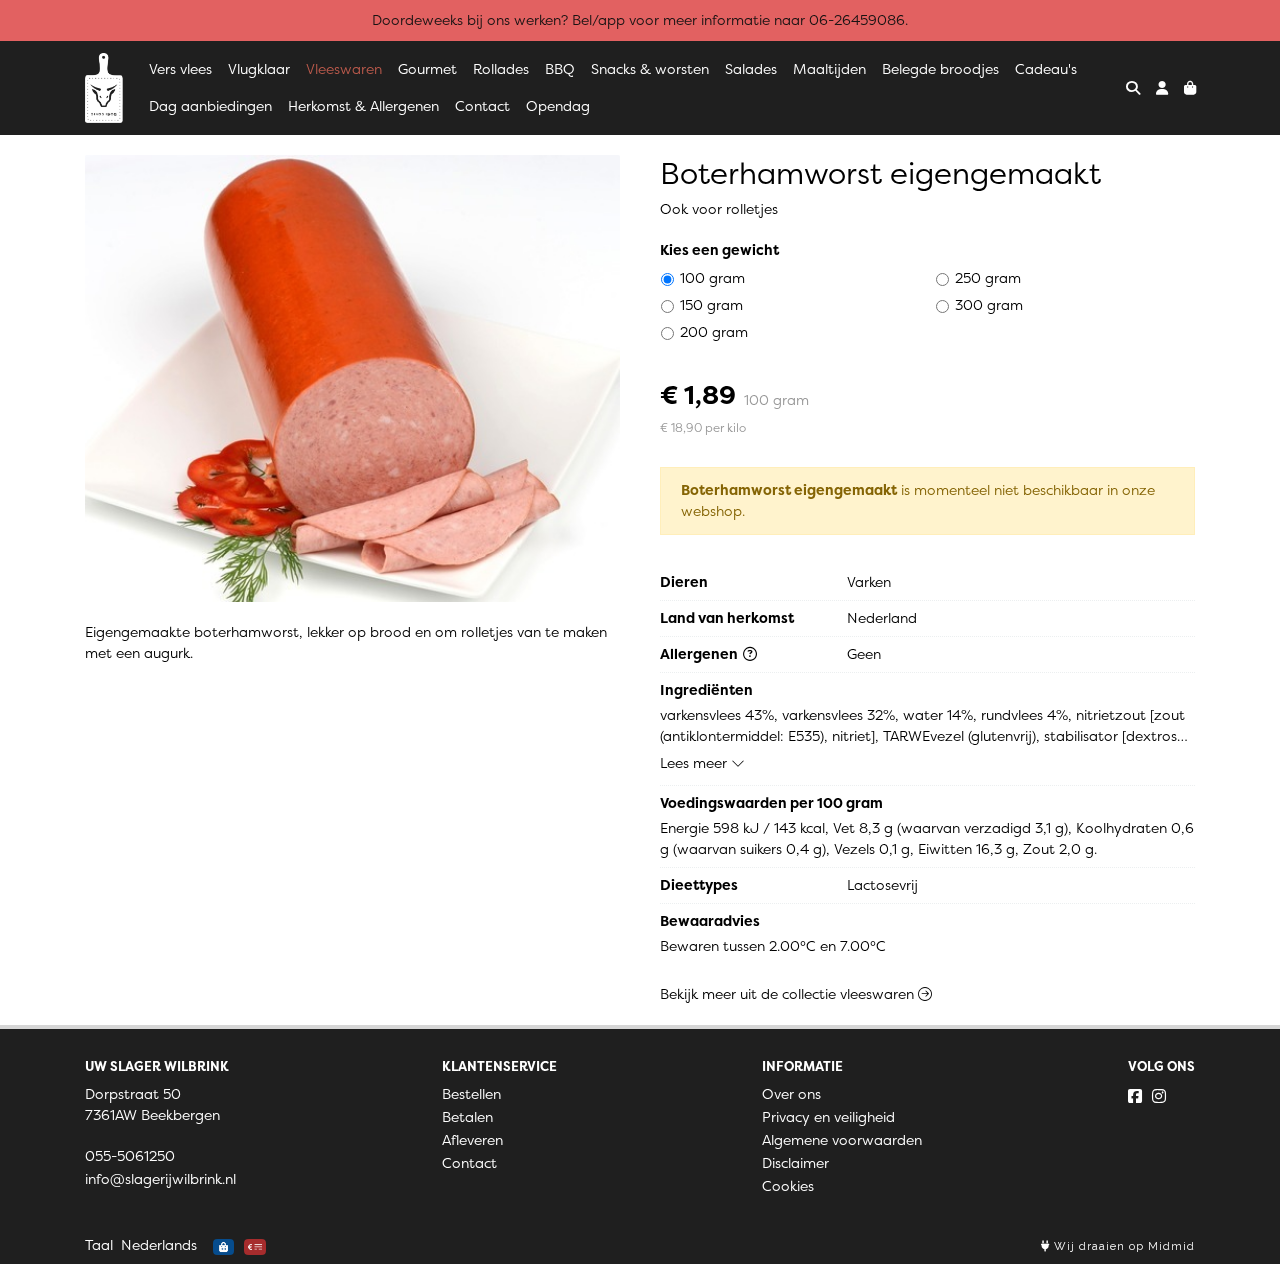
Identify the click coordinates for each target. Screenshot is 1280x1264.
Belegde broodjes (940, 69)
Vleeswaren (344, 69)
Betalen (467, 1117)
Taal (99, 1245)
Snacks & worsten (650, 69)
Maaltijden (829, 69)
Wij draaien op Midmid (1122, 1246)
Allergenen (700, 654)
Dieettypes (699, 885)
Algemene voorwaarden (842, 1140)
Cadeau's (1046, 69)
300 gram (989, 305)
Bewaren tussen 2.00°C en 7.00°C (773, 946)
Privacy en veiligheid (828, 1117)
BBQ (560, 69)
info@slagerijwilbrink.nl (160, 1179)
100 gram (712, 278)
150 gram (711, 305)
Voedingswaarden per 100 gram (771, 803)
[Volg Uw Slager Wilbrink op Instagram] (1159, 1096)
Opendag (558, 106)
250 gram (988, 278)
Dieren (684, 582)
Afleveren (472, 1140)
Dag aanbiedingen (210, 106)
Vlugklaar (259, 69)
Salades (751, 69)
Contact (482, 106)
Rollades (501, 69)
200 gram (714, 332)
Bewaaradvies (710, 921)
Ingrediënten (706, 690)
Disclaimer (795, 1163)
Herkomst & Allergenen (363, 106)
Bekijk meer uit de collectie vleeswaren (789, 994)
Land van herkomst (727, 618)
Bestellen (471, 1094)
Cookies (788, 1186)
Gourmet (427, 69)
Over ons (791, 1094)
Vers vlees (180, 69)
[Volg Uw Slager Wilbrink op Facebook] (1135, 1096)
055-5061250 (130, 1156)
